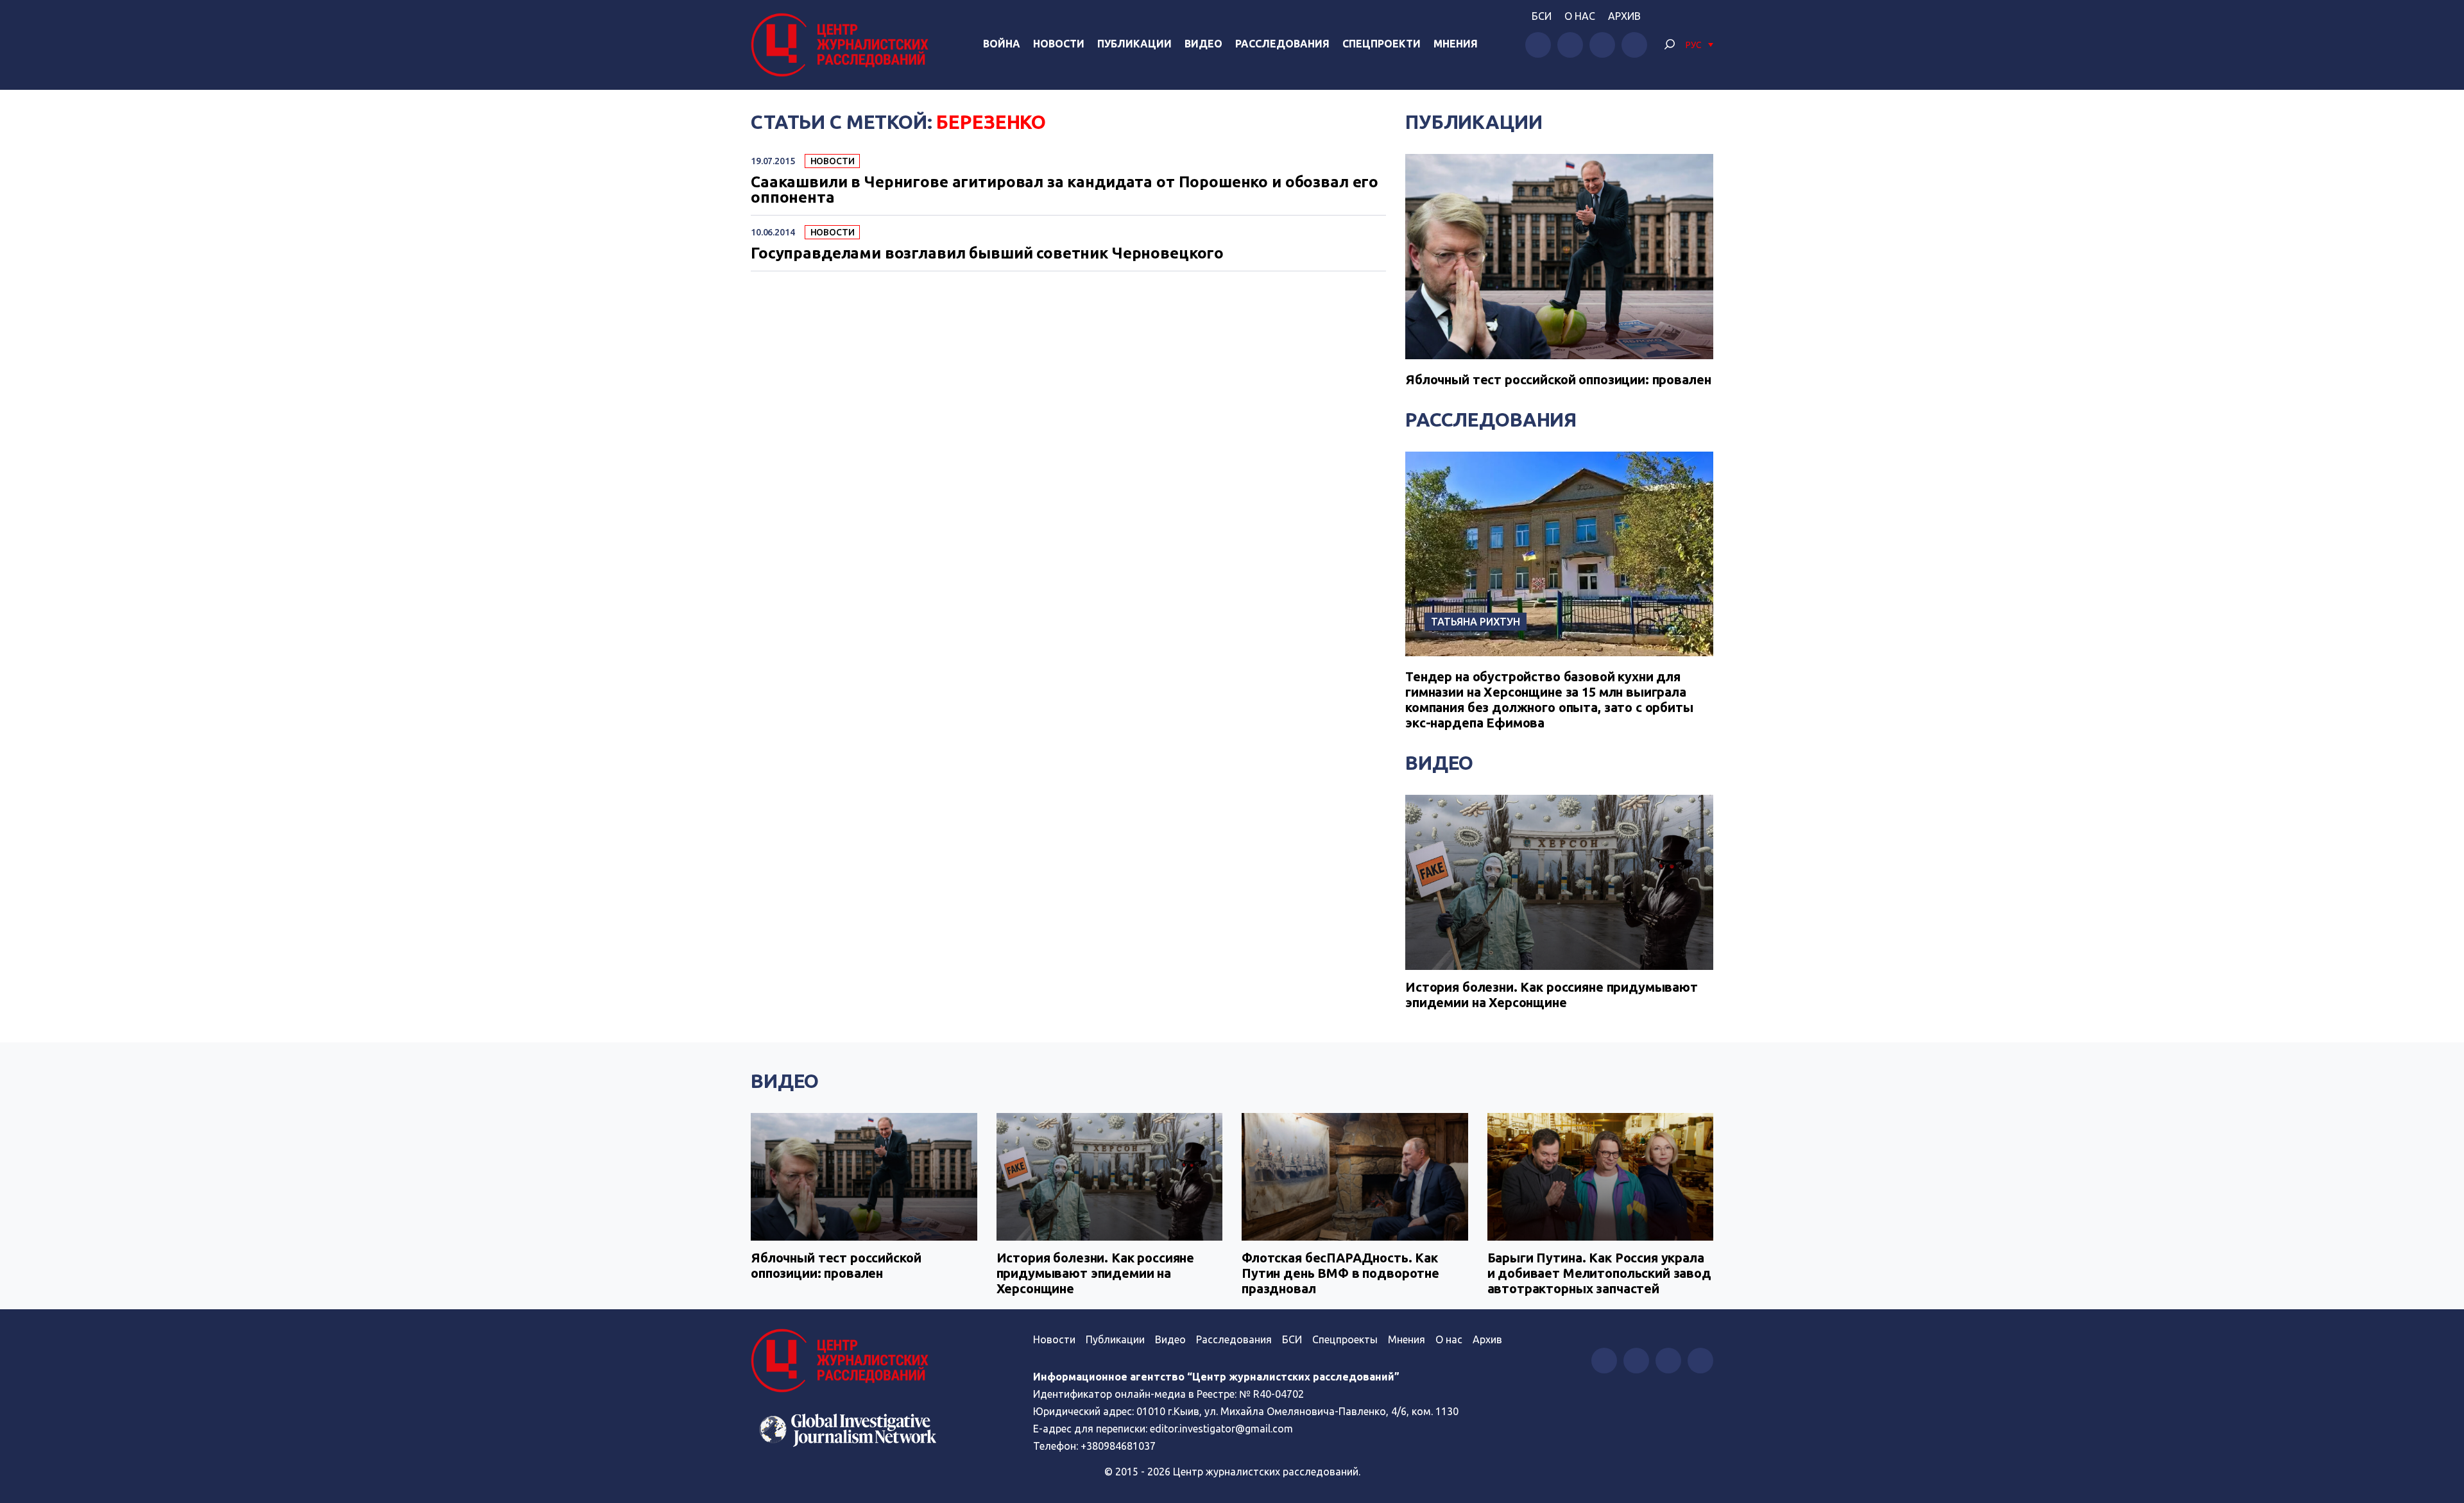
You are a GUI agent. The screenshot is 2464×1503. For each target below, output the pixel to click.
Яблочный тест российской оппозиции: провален (1558, 379)
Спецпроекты (1345, 1339)
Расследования (1282, 44)
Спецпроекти (1382, 44)
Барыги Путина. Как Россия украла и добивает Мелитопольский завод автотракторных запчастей (1599, 1273)
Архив (1624, 16)
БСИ (1542, 16)
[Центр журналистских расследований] (843, 45)
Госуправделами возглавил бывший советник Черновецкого (987, 253)
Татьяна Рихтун (1476, 622)
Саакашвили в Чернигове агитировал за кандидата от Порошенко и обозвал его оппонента (1065, 190)
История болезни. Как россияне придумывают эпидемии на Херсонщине (1552, 995)
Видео (1203, 44)
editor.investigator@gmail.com (1221, 1429)
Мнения (1456, 44)
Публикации (1134, 44)
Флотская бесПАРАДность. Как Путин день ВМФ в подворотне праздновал (1340, 1273)
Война (1002, 44)
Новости (1059, 44)
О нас (1580, 16)
